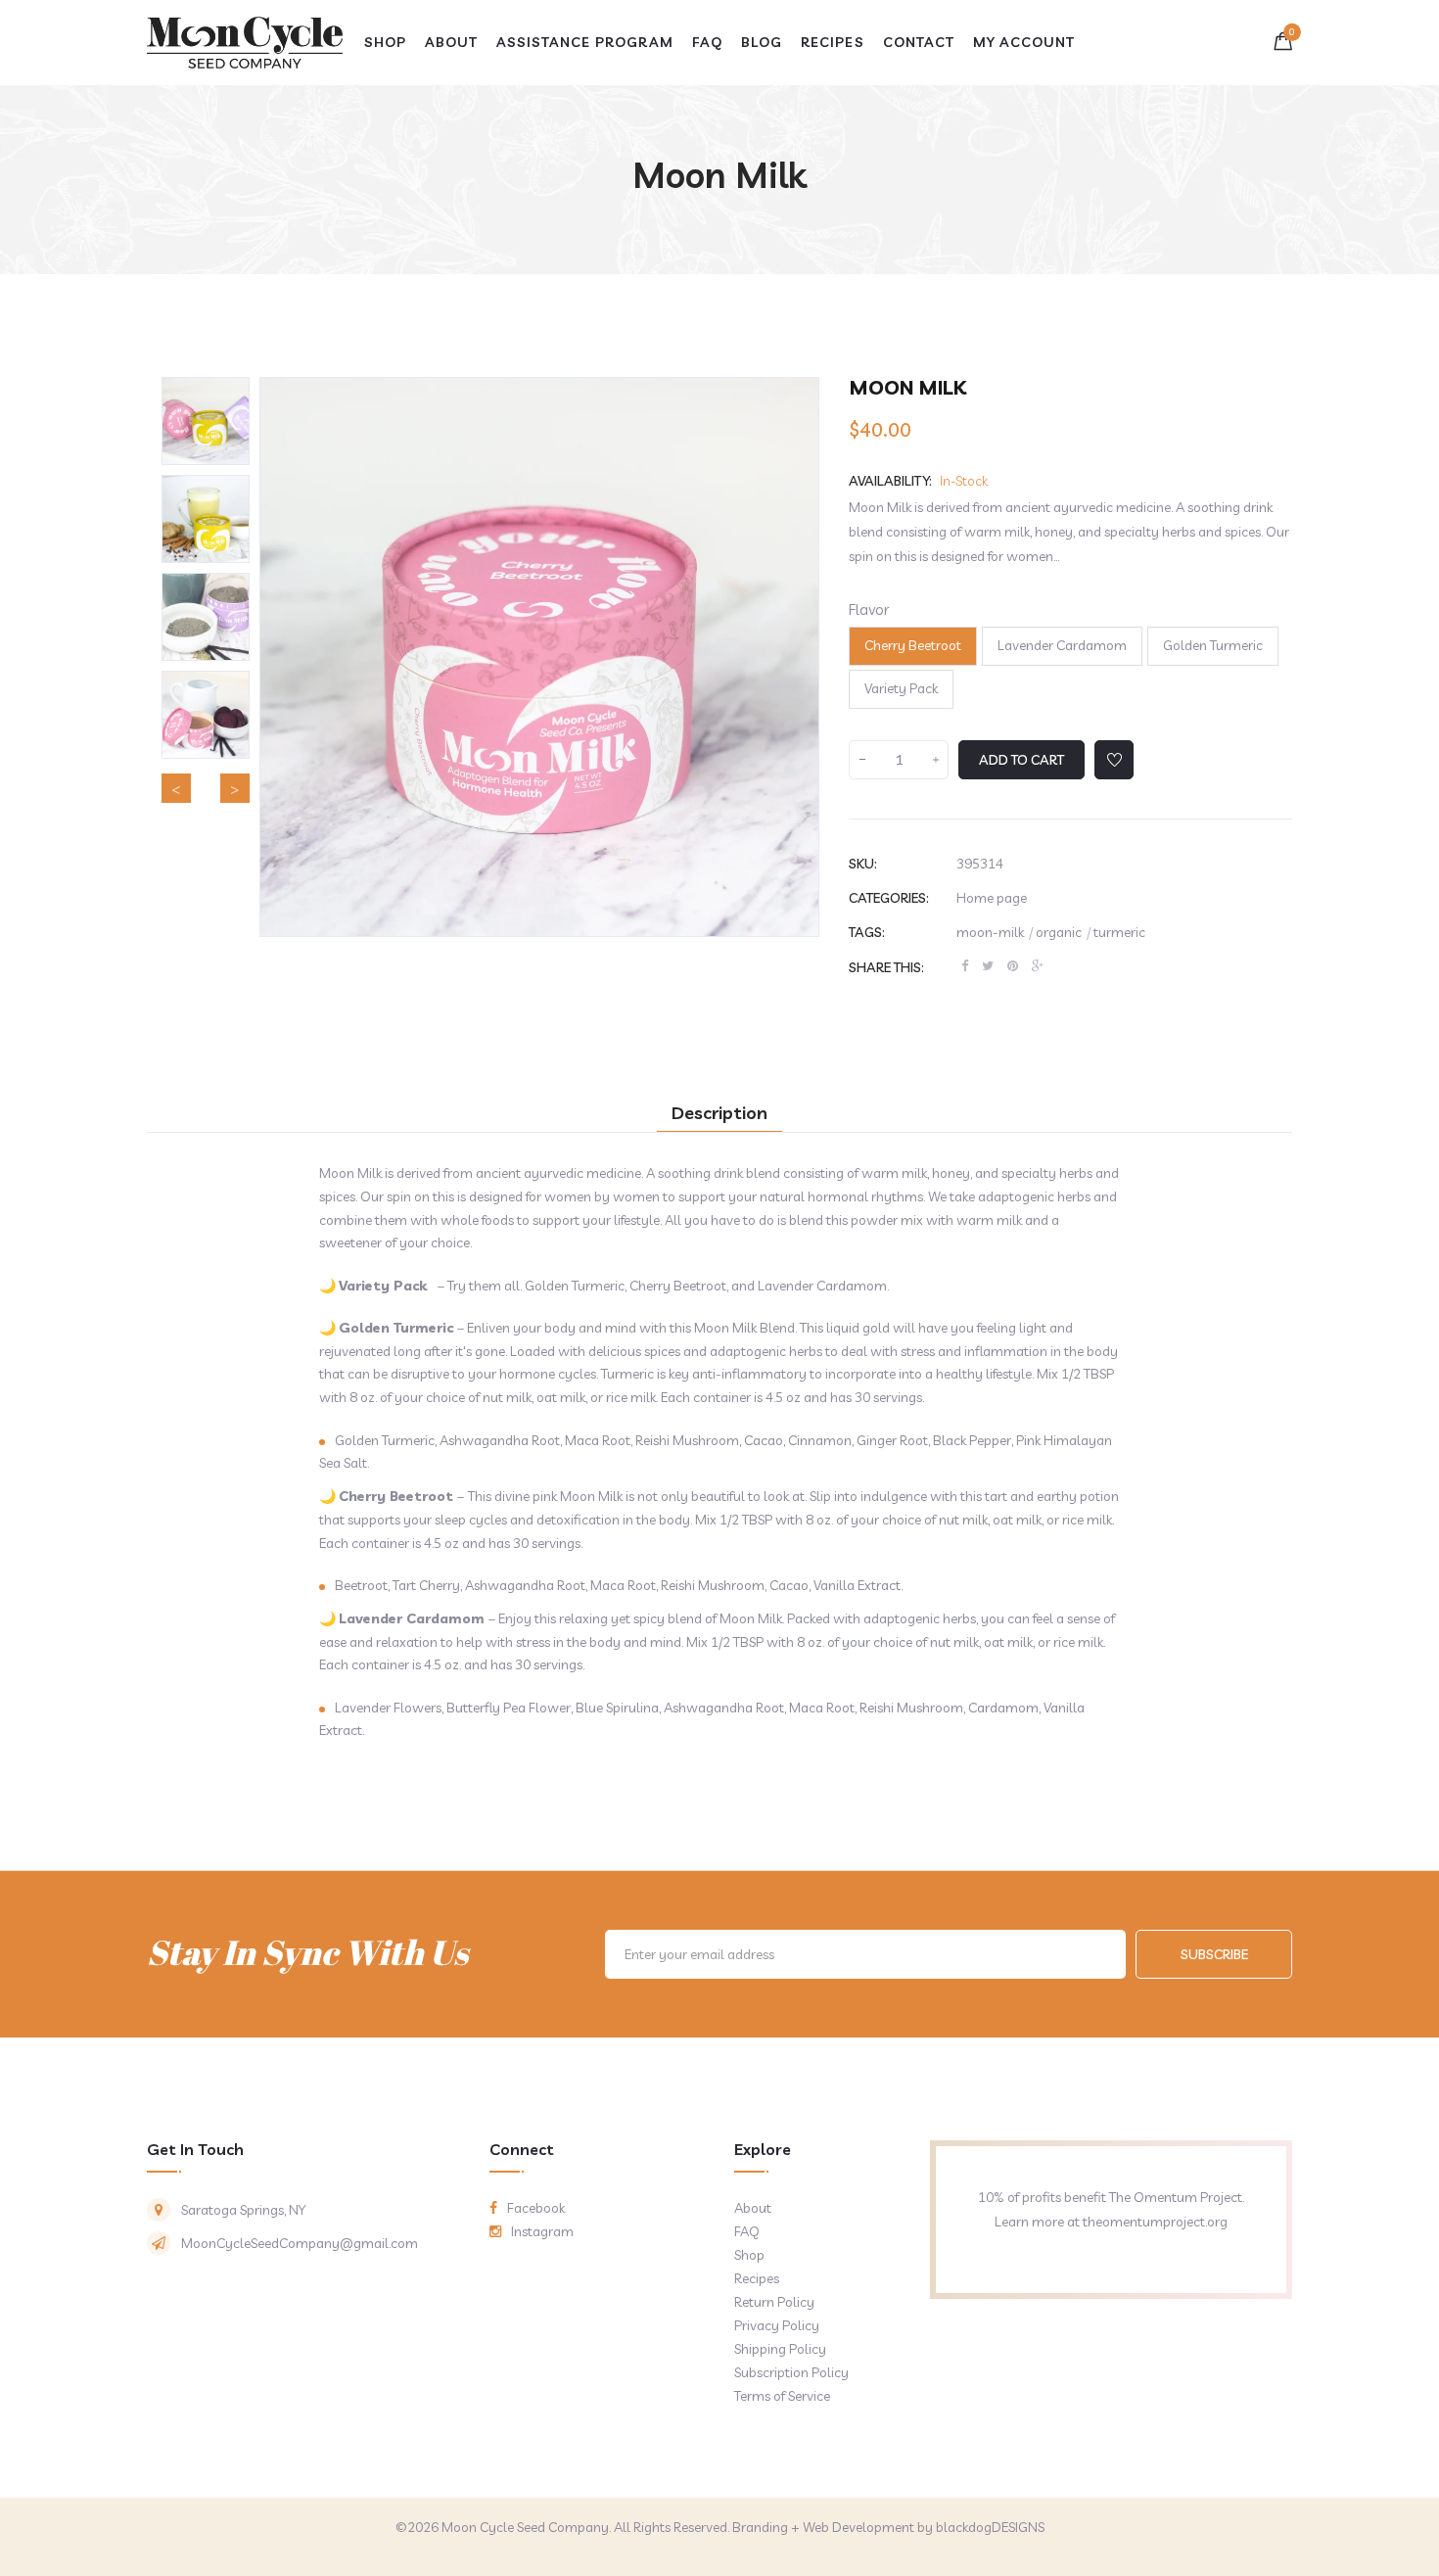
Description (719, 1113)
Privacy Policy (777, 2325)
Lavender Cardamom (1062, 645)
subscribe (1214, 1954)
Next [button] (235, 788)
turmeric (1119, 932)
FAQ (747, 2231)
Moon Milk (719, 175)
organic (1063, 932)
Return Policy (774, 2302)
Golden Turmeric (1213, 645)
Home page (992, 898)
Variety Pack (901, 688)
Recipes (757, 2278)
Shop (749, 2255)
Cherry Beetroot (913, 645)
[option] (206, 421)
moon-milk (995, 932)
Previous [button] (176, 788)
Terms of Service (782, 2396)
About (753, 2208)
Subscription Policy (791, 2372)
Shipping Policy (780, 2349)
